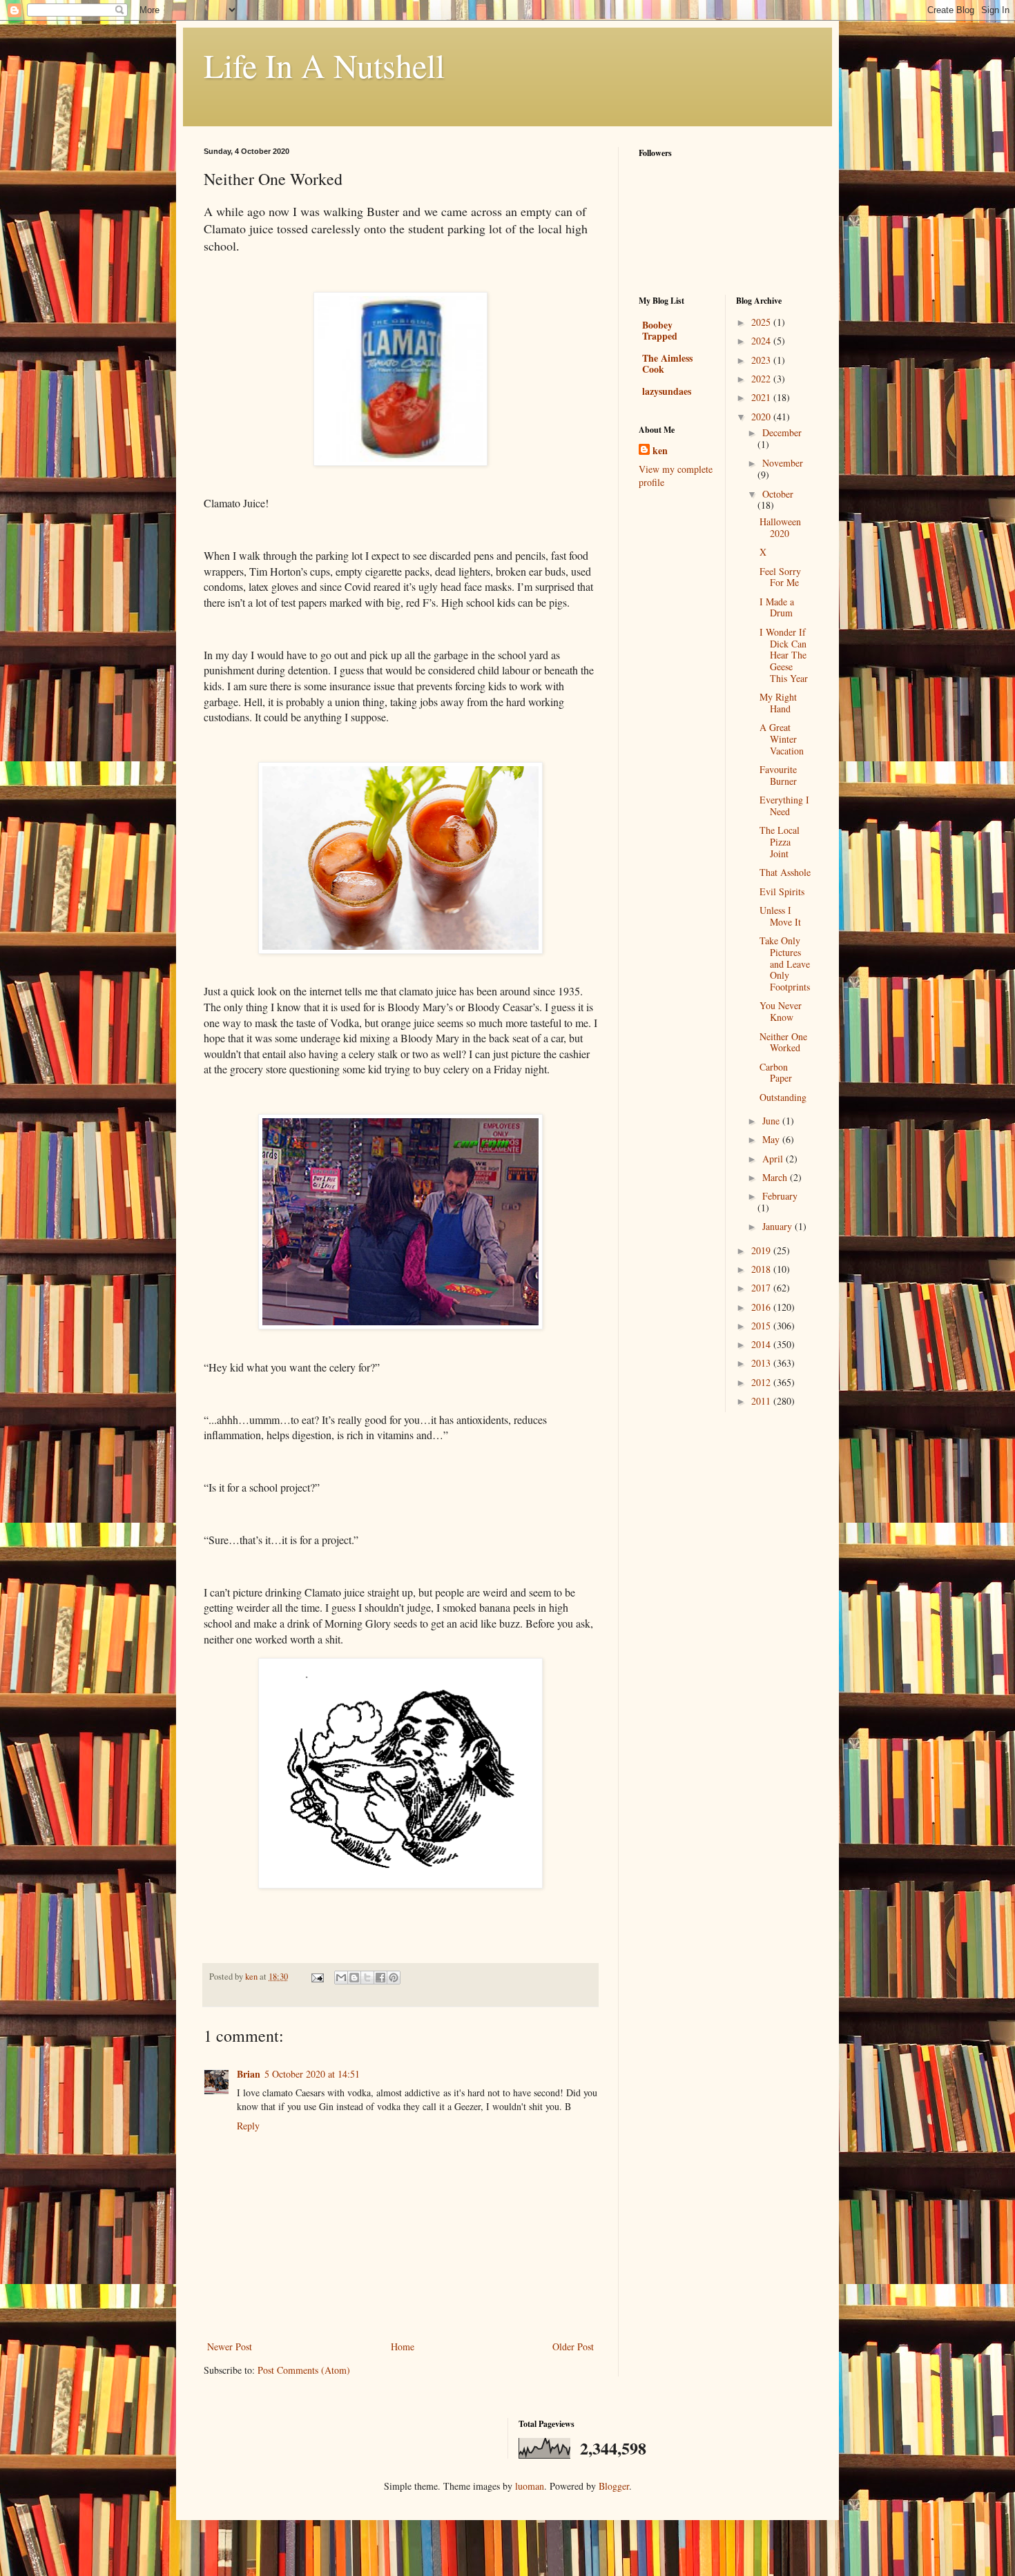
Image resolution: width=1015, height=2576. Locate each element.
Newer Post (230, 2346)
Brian (249, 2074)
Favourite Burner (778, 775)
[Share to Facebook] (380, 1978)
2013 (762, 1363)
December (782, 432)
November (783, 463)
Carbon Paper (776, 1073)
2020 (762, 417)
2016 (762, 1307)
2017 (762, 1288)
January (779, 1226)
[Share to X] (367, 1978)
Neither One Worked (783, 1042)
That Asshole (785, 872)
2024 (762, 341)
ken (660, 451)
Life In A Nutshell (324, 65)
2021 (762, 397)
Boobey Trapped (660, 330)
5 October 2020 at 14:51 (312, 2074)
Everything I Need (784, 806)
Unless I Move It (780, 916)
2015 (762, 1326)
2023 (762, 360)
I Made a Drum (777, 607)
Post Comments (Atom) (304, 2370)
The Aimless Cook (667, 363)
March (776, 1177)
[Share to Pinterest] (394, 1978)
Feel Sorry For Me (780, 577)
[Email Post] (317, 1977)
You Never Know (781, 1011)
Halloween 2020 (780, 527)
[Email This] (341, 1978)
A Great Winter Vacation (782, 739)
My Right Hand (778, 703)
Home (403, 2346)
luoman (530, 2486)
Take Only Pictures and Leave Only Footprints (785, 964)
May (772, 1139)
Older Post (573, 2346)
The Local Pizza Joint (780, 842)
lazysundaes (667, 391)
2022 (762, 379)
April (774, 1159)
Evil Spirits (782, 891)
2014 (762, 1344)
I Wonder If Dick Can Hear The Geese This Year (784, 655)
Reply (248, 2126)
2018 (762, 1269)
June (772, 1121)
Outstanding (783, 1097)
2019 (762, 1250)
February (780, 1196)
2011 (762, 1401)
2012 (762, 1382)
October (778, 494)
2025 (762, 322)
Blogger (614, 2486)
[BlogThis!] (354, 1978)
